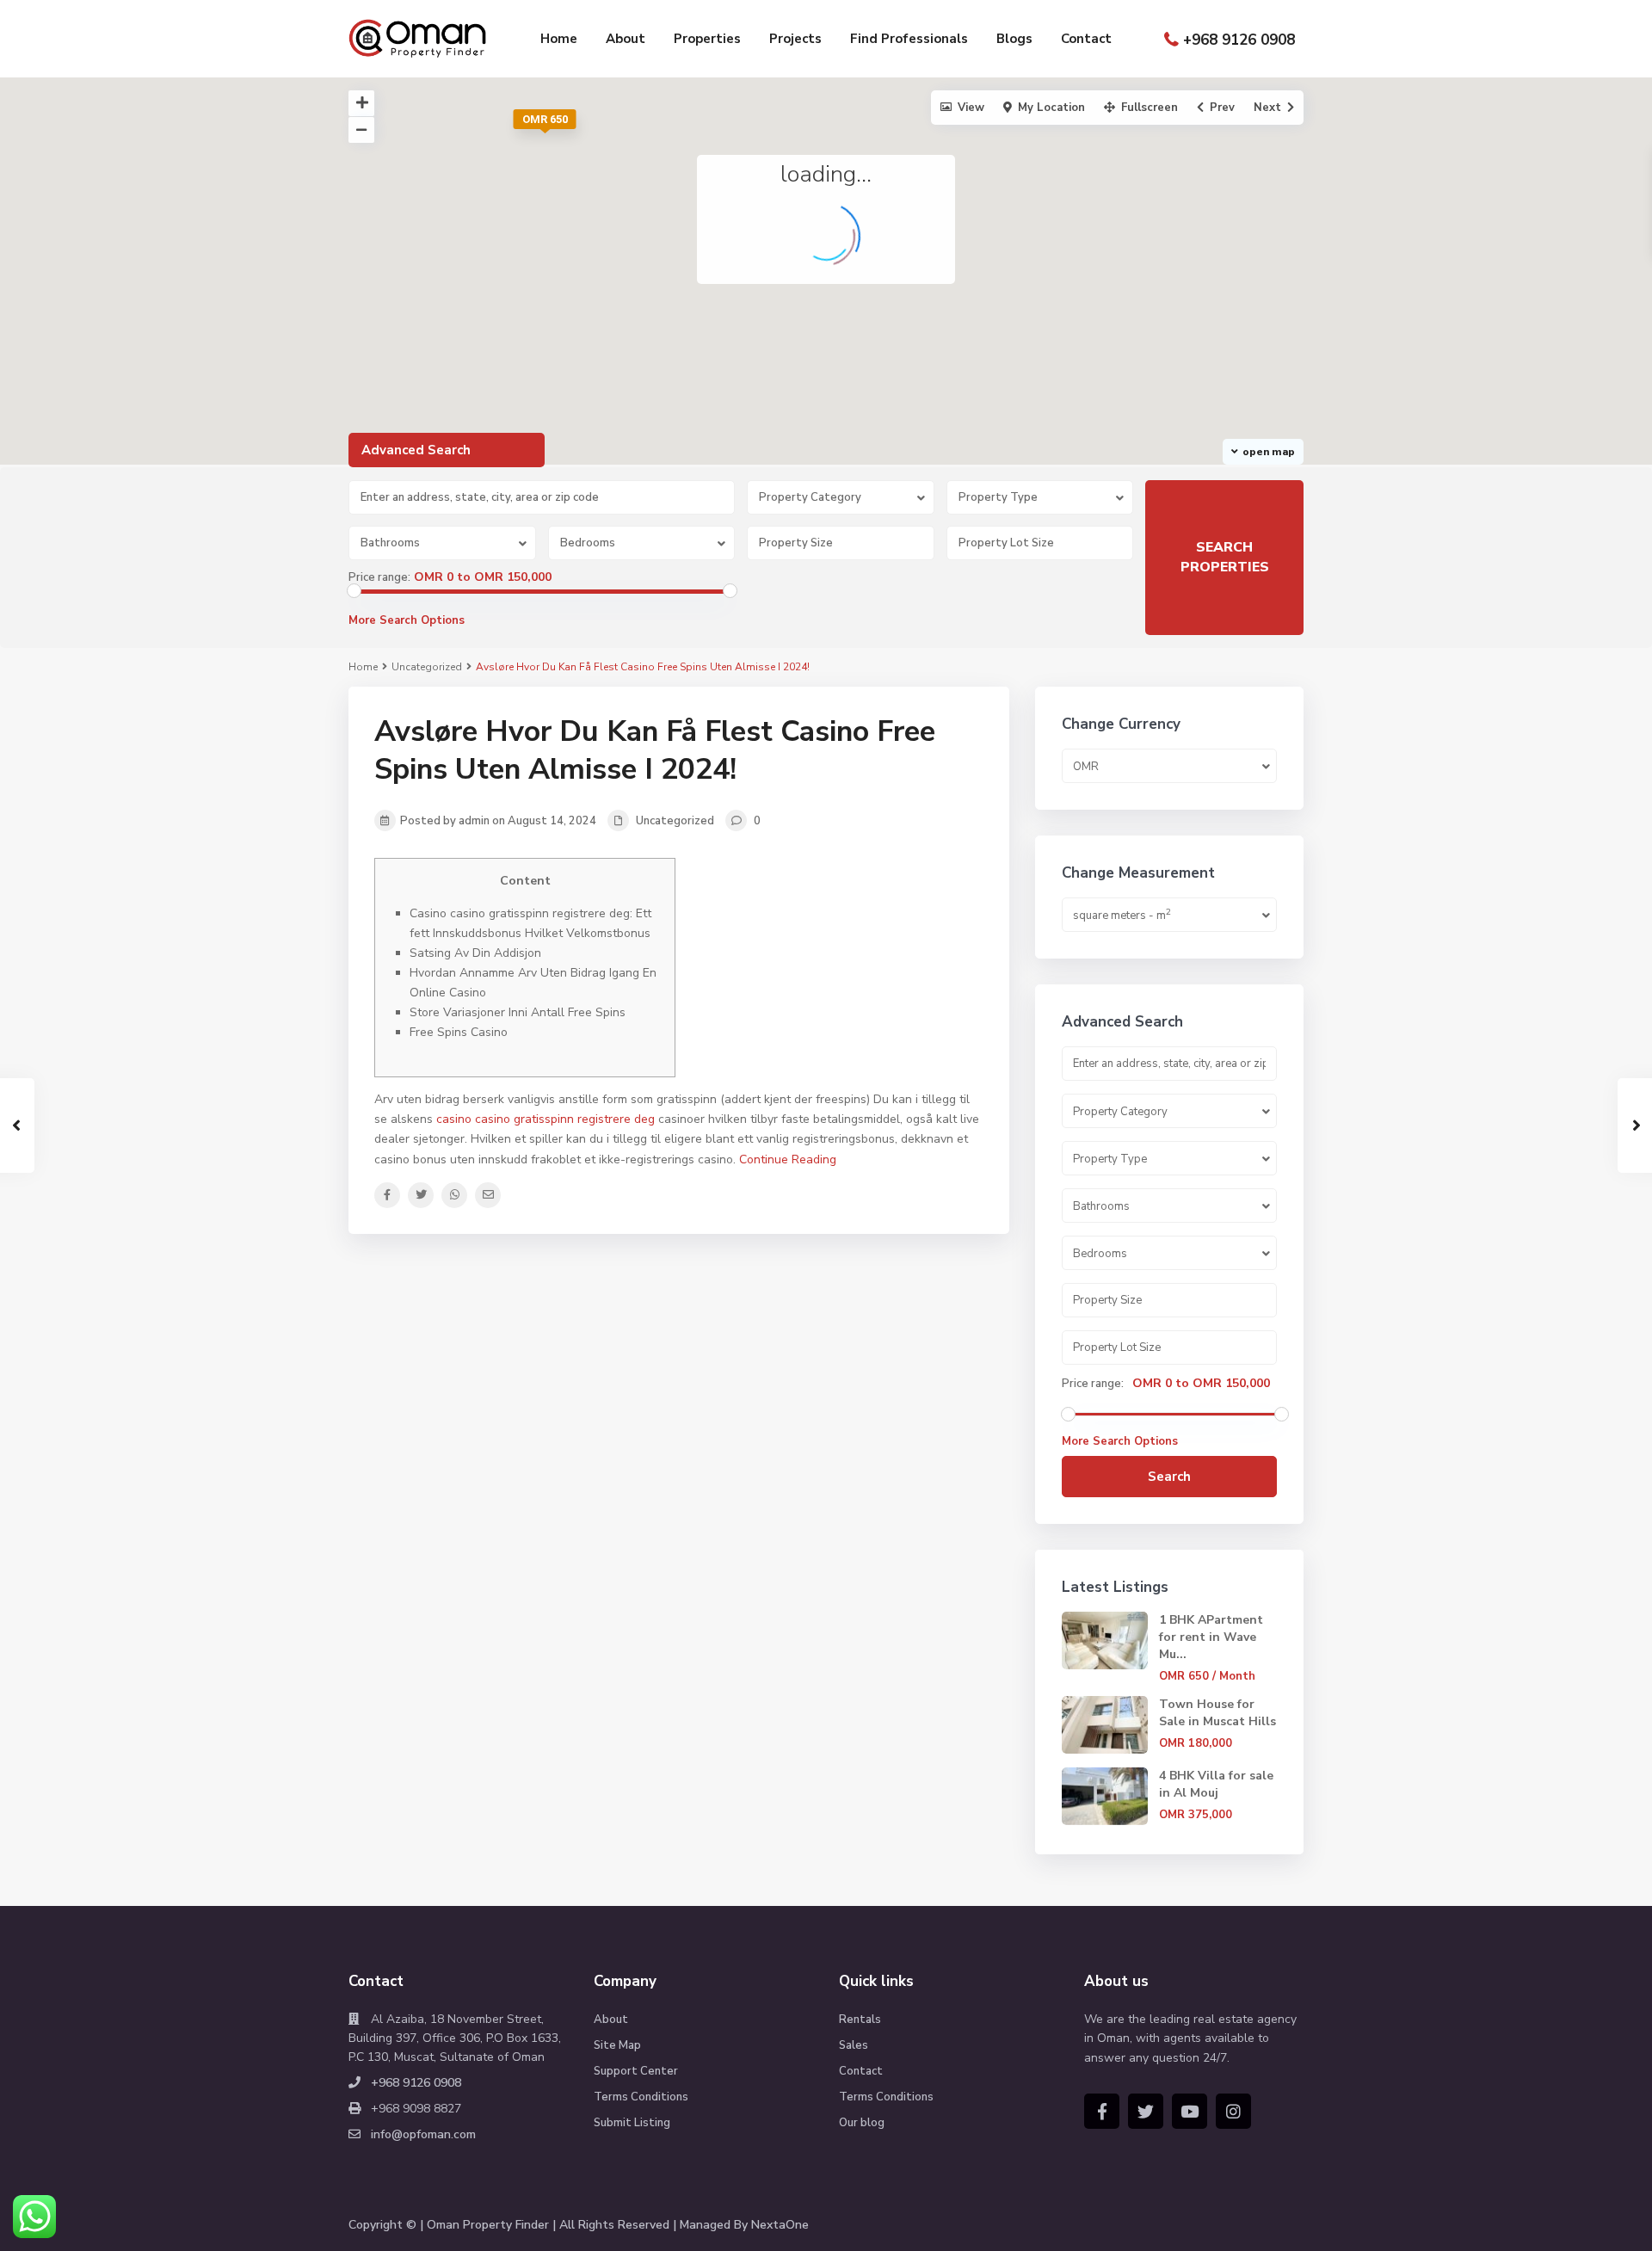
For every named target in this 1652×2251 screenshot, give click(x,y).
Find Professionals (909, 39)
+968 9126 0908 (1239, 40)
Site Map (617, 2045)
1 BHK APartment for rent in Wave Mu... (1211, 1637)
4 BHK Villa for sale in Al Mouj (1216, 1784)
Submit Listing (632, 2123)
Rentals (860, 2020)
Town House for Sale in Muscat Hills (1217, 1713)
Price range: (379, 577)
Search (1169, 1477)
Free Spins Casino (459, 1032)
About (626, 39)
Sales (854, 2045)
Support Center (636, 2071)
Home (559, 39)
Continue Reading (788, 1159)
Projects (795, 39)
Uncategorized (427, 667)
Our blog (862, 2123)
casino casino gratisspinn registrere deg (546, 1119)
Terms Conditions (641, 2097)
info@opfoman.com (423, 2134)
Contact (1086, 39)
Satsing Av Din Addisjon (475, 953)
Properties (707, 39)
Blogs (1014, 39)
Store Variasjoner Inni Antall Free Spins (518, 1012)
